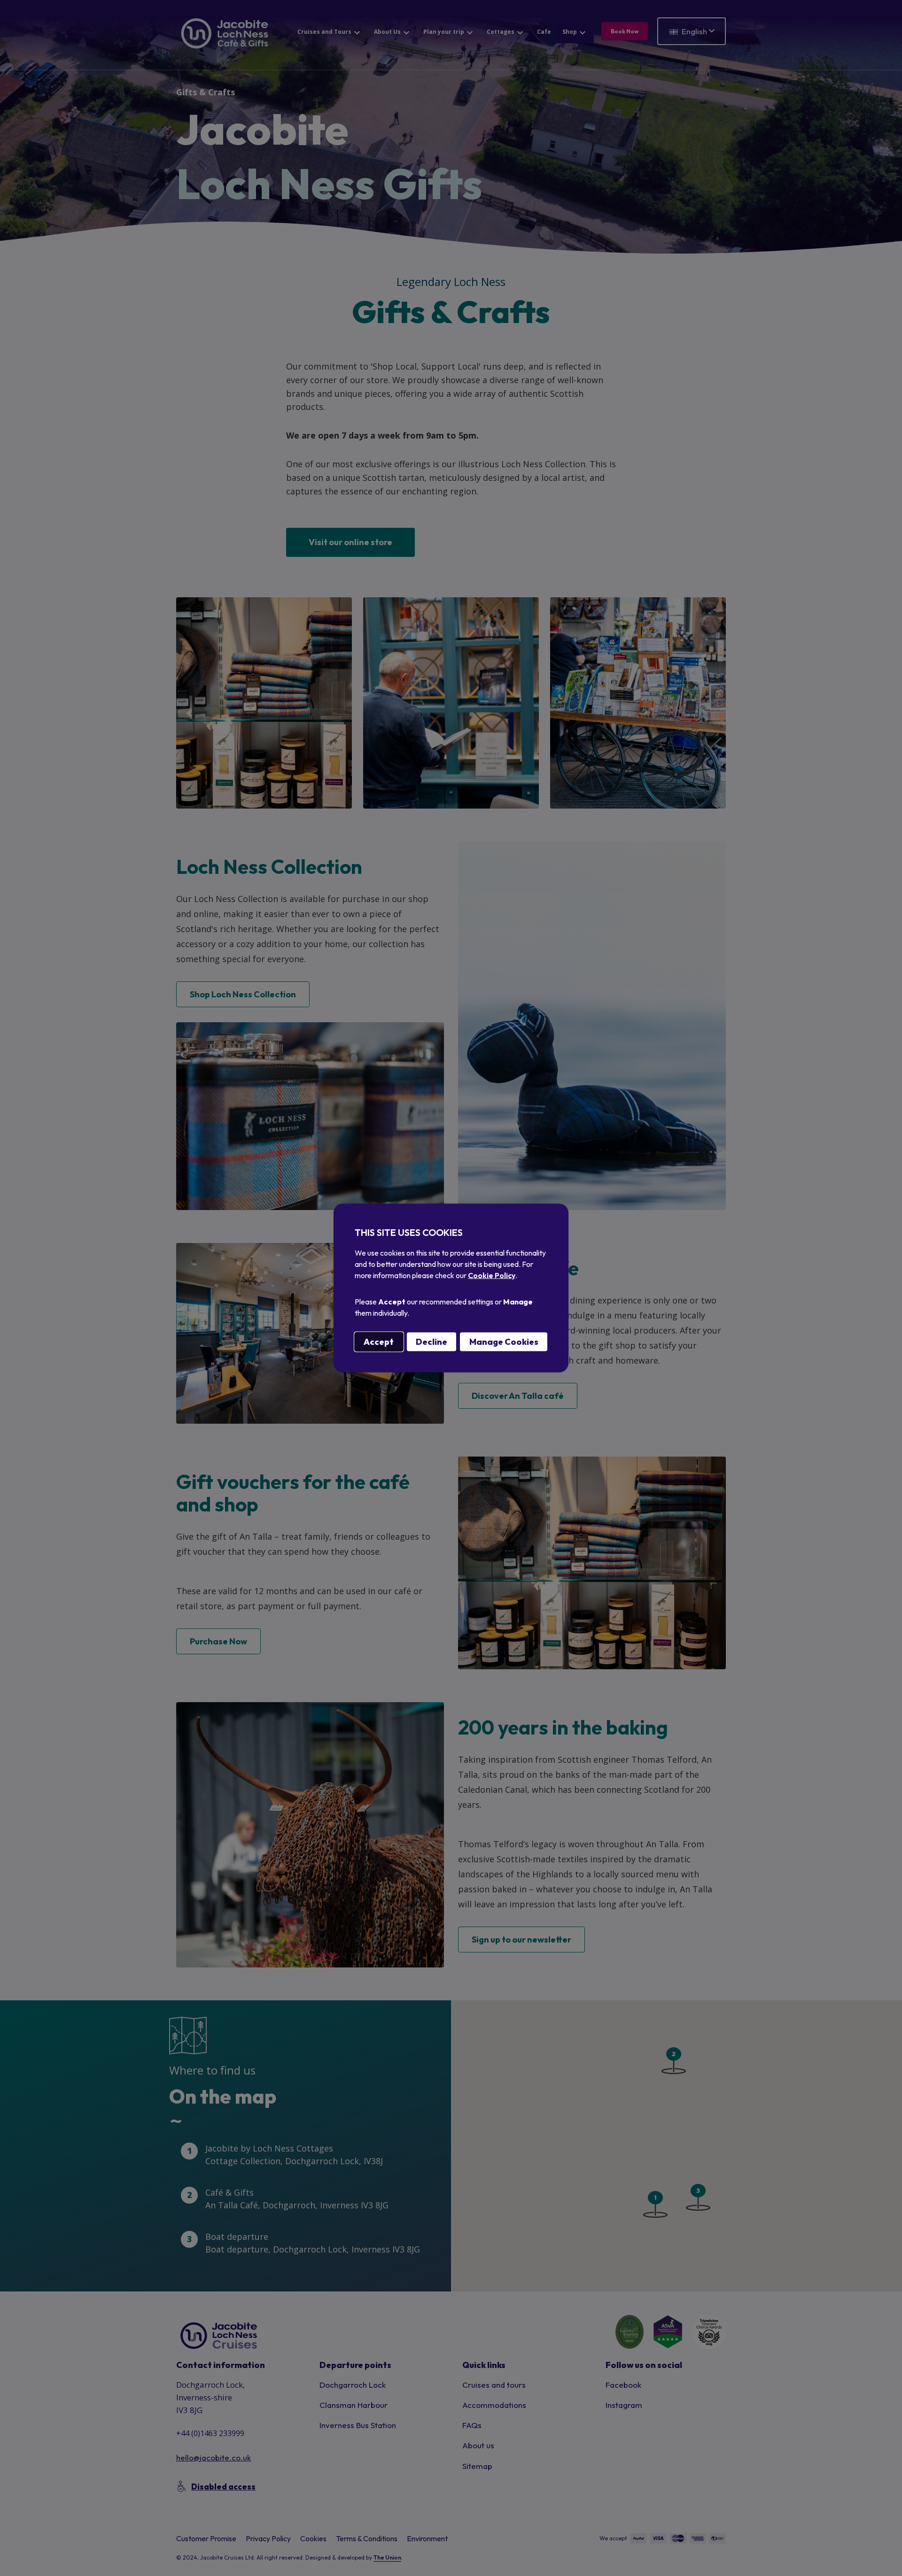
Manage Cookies (504, 1342)
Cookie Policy (492, 1275)
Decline (432, 1342)
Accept (379, 1342)
